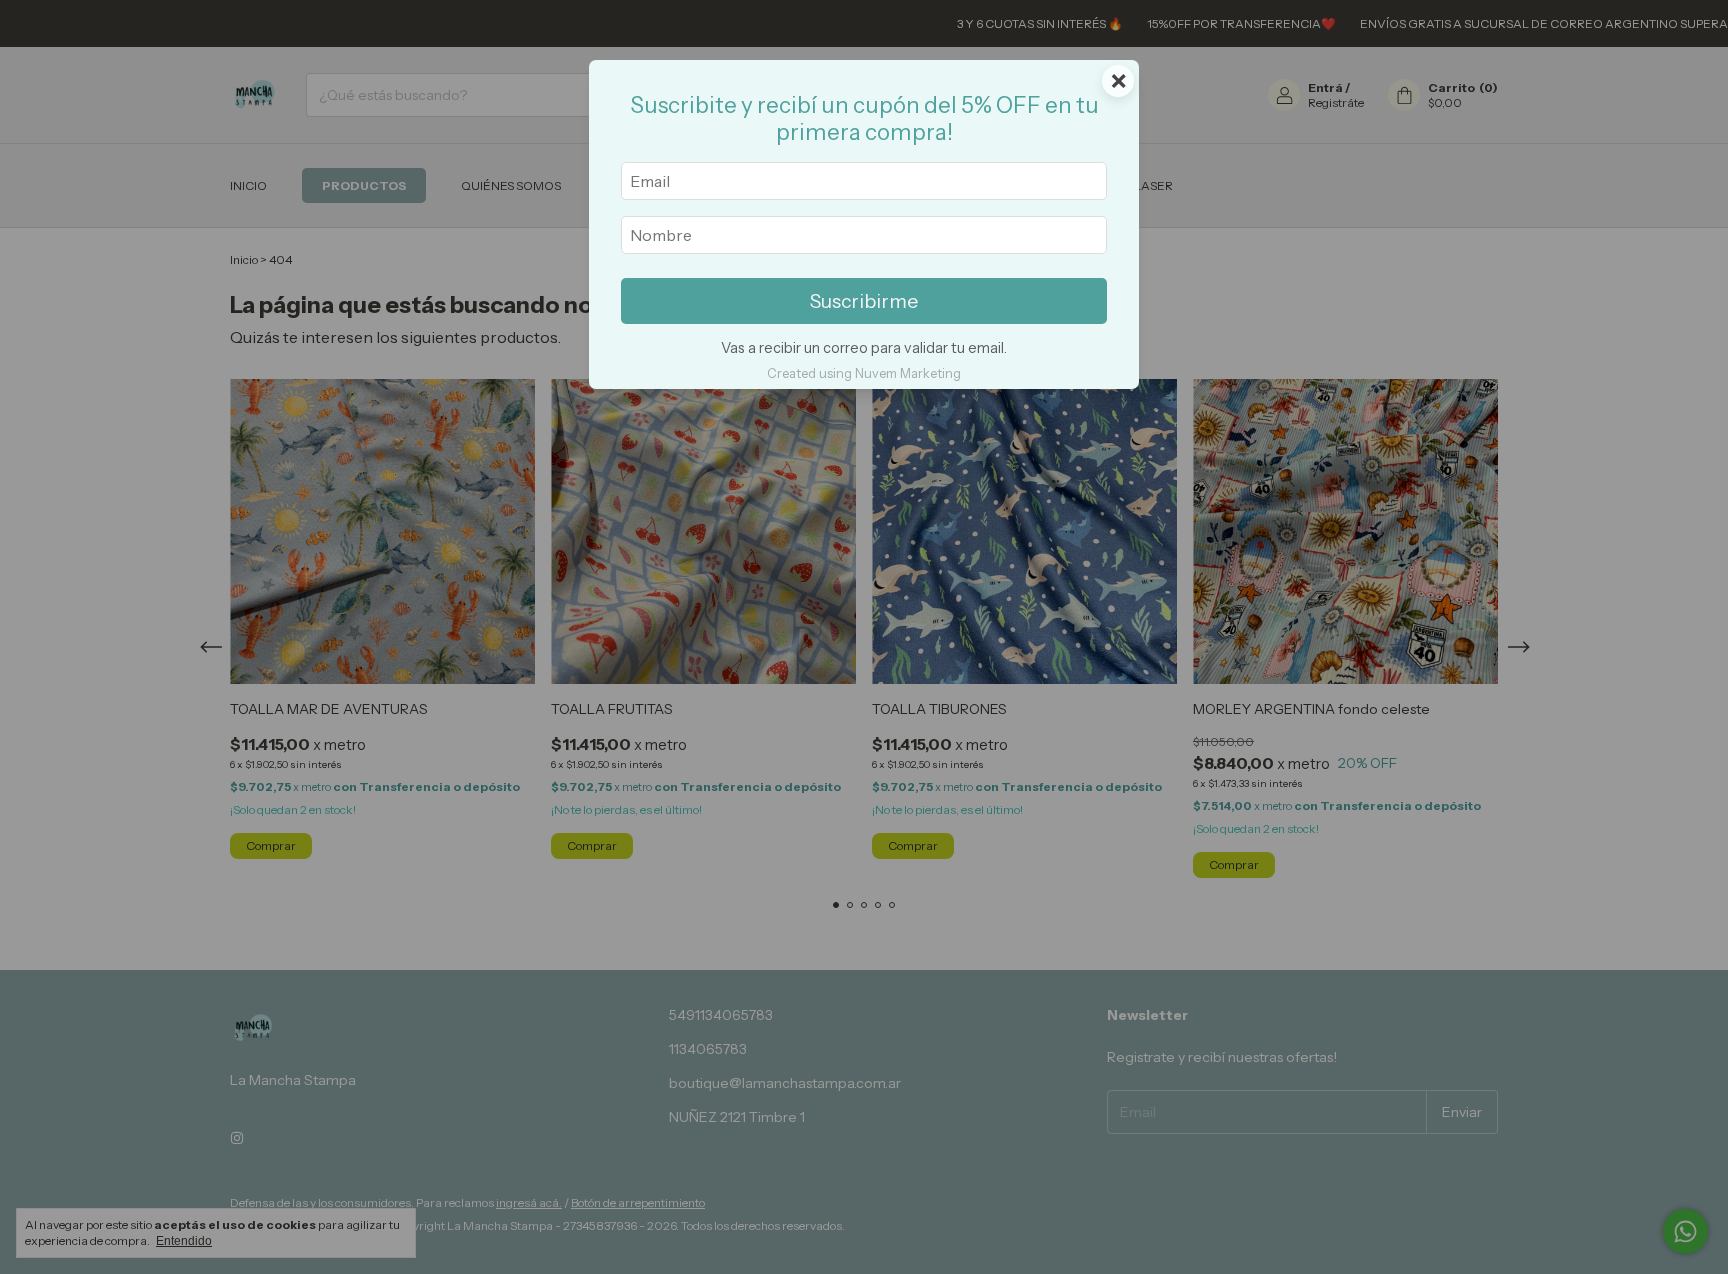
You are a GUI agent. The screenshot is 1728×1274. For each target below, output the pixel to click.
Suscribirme (864, 301)
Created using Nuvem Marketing (864, 373)
